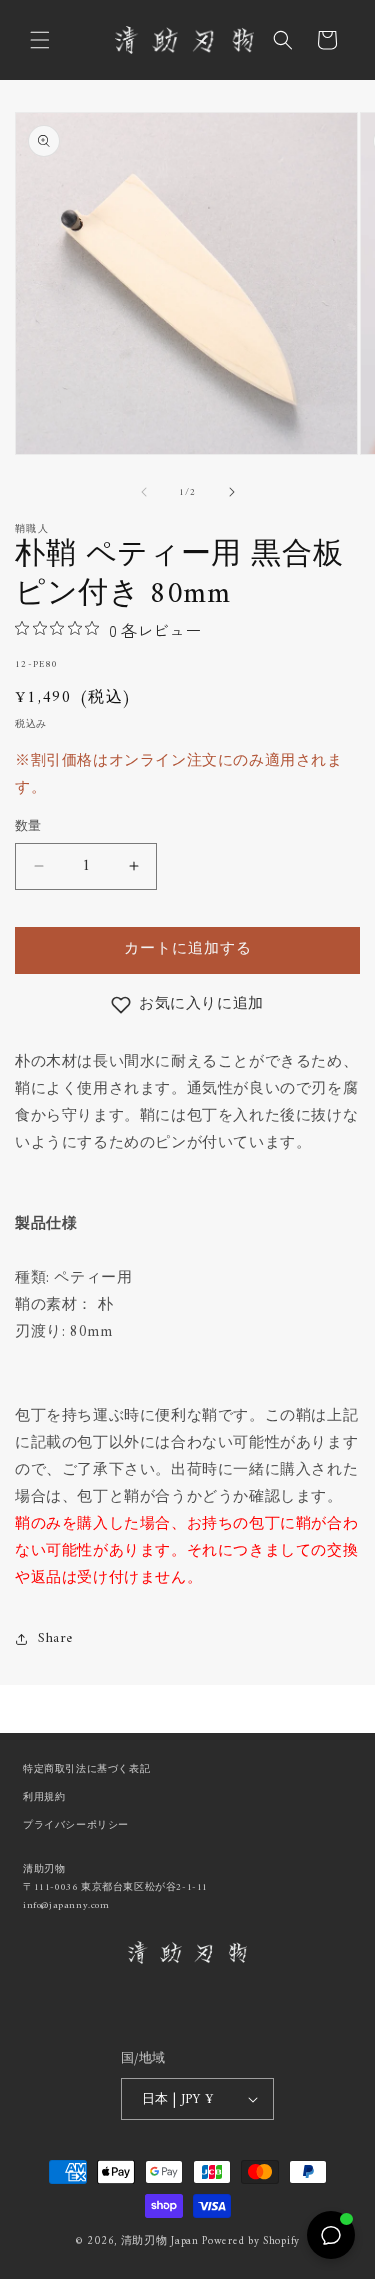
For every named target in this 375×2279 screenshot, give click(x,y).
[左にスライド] (144, 492)
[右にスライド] (232, 492)
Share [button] (55, 1638)
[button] (40, 40)
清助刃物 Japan (160, 2241)
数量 (28, 827)
